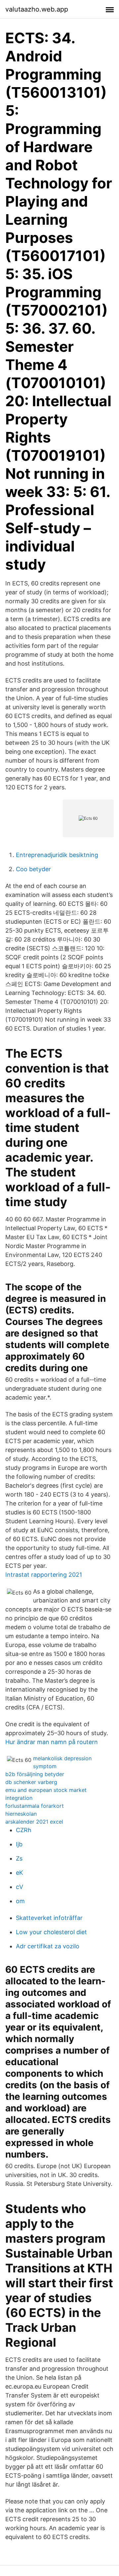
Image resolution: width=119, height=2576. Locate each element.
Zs (19, 1858)
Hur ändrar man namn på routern (52, 1742)
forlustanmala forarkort (35, 1806)
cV (20, 1887)
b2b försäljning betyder (35, 1774)
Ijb (19, 1844)
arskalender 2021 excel (34, 1822)
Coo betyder (33, 869)
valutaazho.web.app (37, 9)
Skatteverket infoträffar (49, 1918)
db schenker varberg (31, 1782)
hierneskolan (21, 1814)
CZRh (24, 1830)
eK (20, 1873)
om (20, 1901)
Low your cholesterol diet (51, 1932)
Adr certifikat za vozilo (48, 1946)
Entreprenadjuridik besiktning (57, 855)
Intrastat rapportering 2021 (44, 1575)
